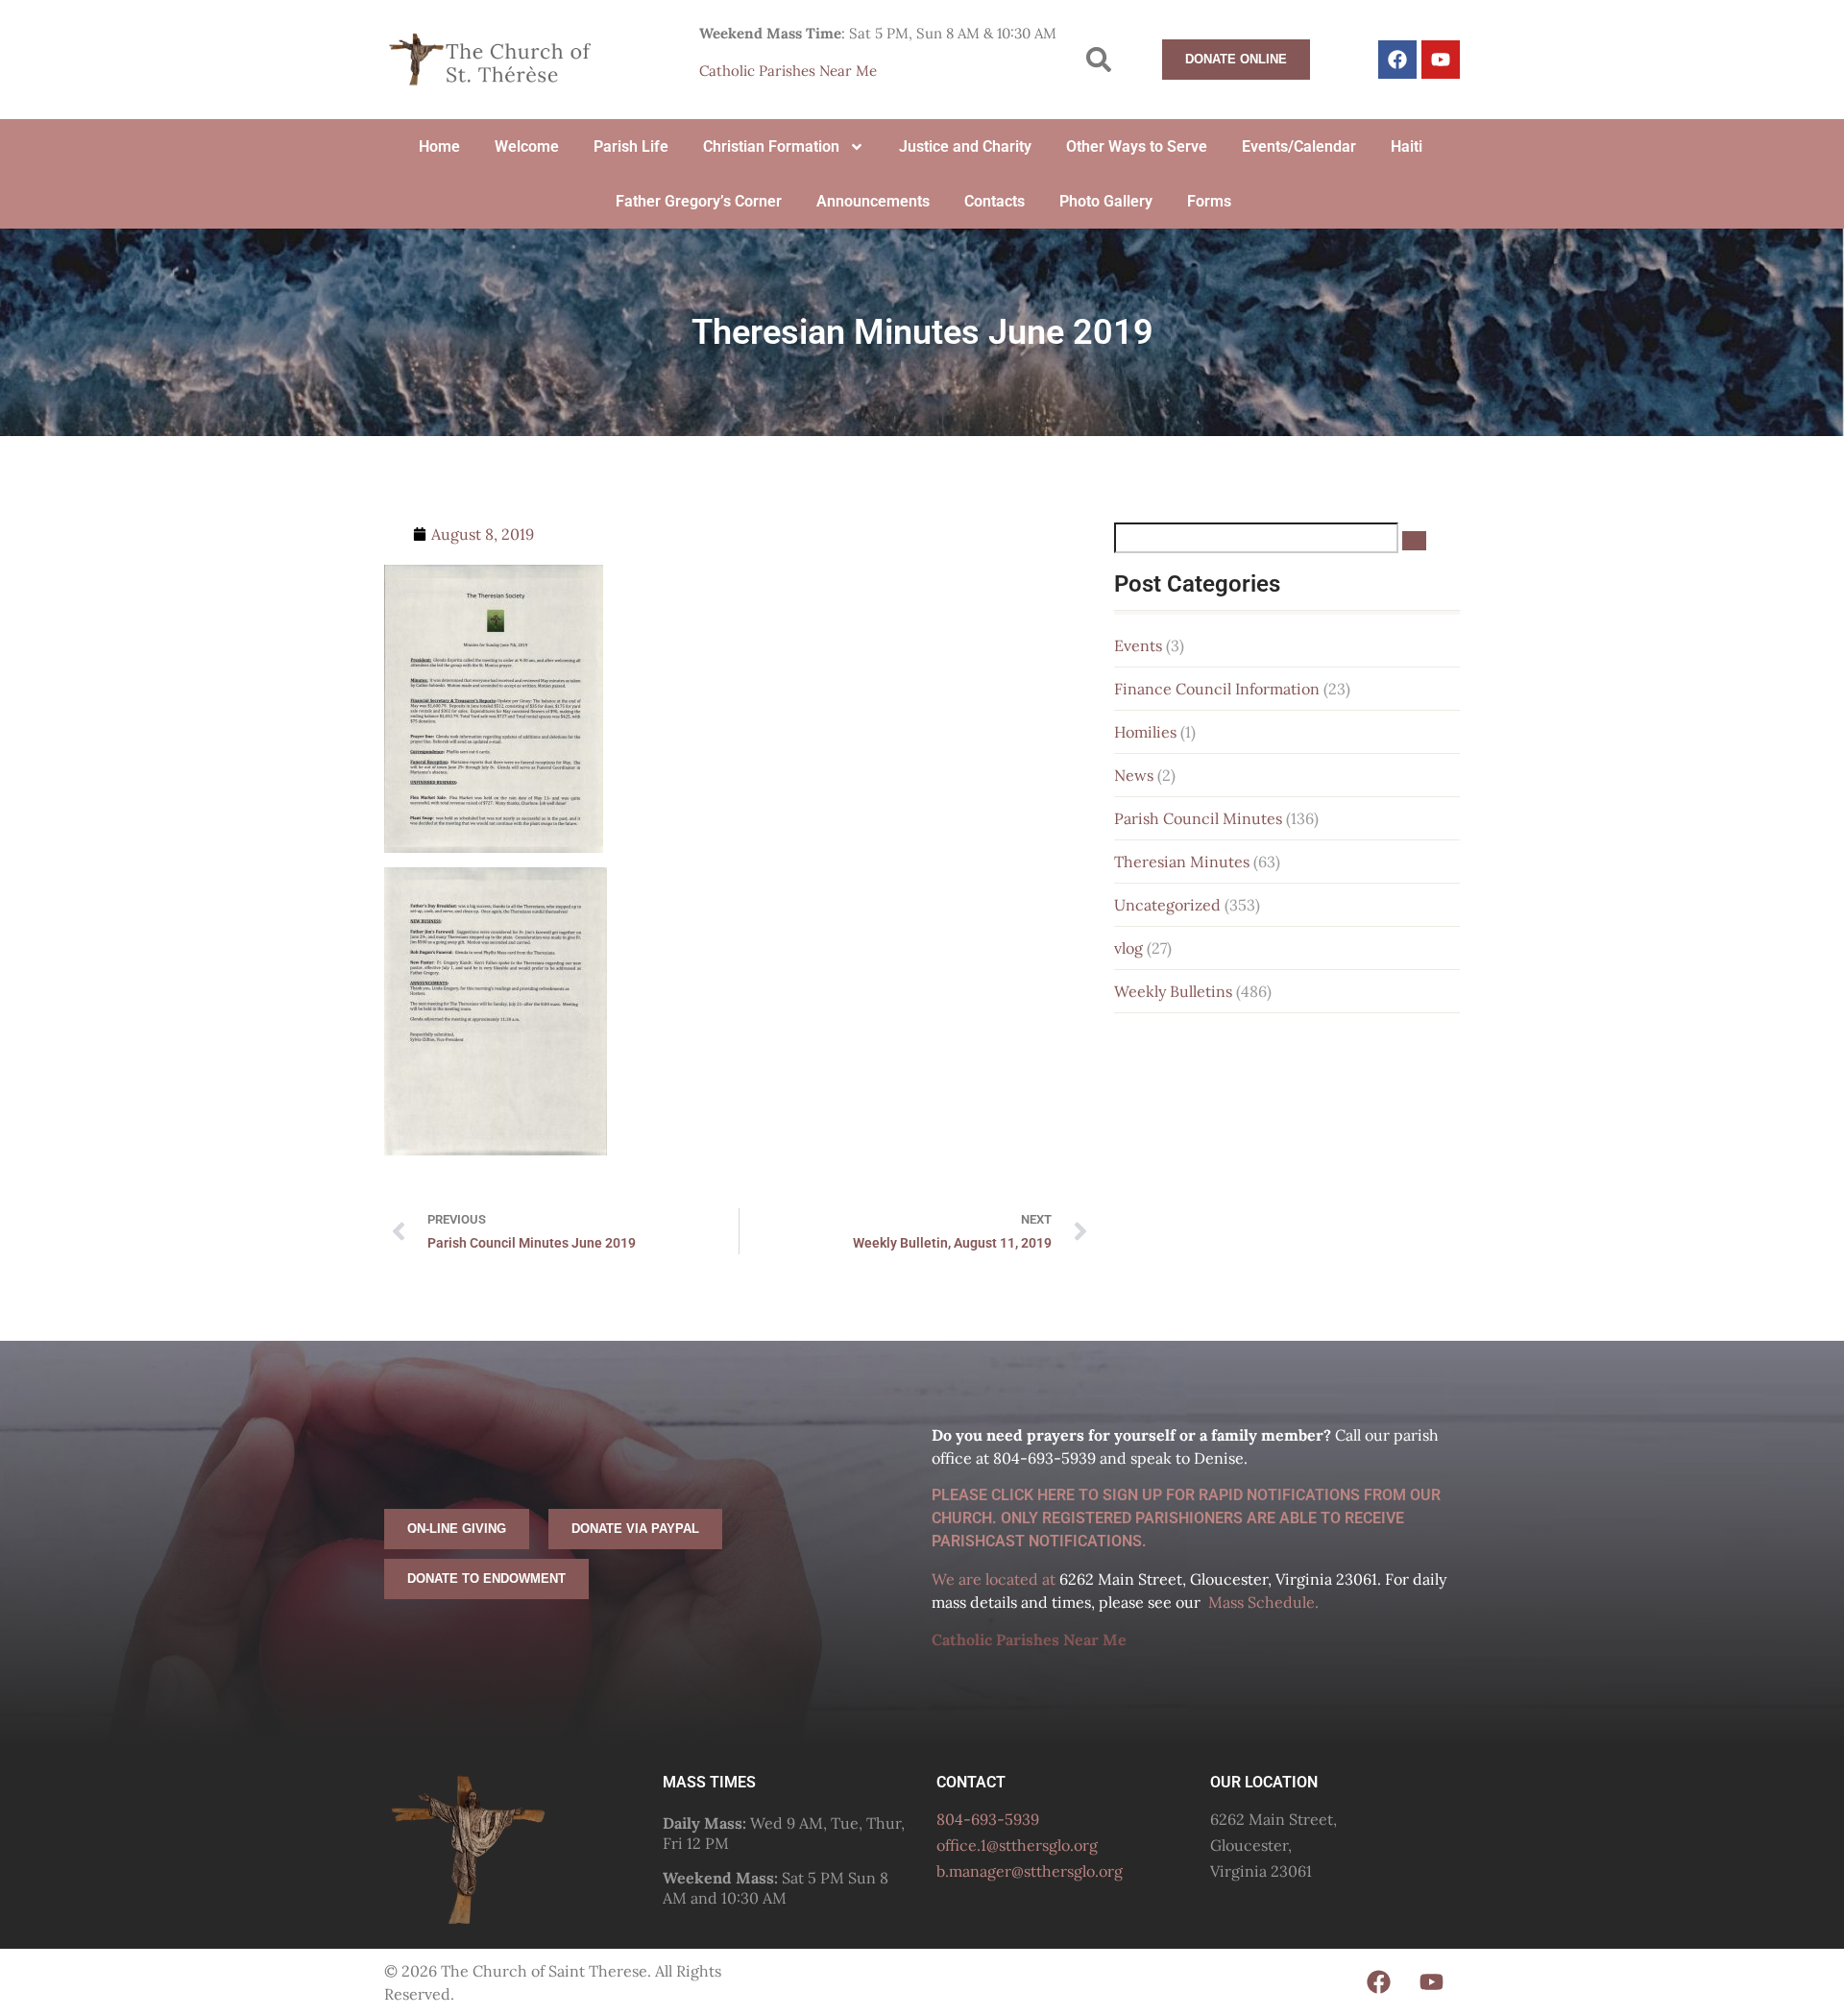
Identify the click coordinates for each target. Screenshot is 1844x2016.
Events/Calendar (1299, 146)
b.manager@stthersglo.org (1030, 1871)
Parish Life (631, 146)
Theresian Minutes (1182, 862)
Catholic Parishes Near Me (788, 71)
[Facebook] (1397, 60)
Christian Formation (771, 146)
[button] (1099, 60)
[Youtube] (1441, 60)
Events (1138, 645)
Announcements (873, 201)
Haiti (1407, 146)
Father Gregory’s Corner (699, 201)
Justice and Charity (965, 146)
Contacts (995, 201)
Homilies (1145, 732)
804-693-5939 (988, 1819)
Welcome (527, 146)
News (1134, 775)
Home (439, 146)
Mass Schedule (1262, 1602)
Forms (1209, 201)
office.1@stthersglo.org (1017, 1845)
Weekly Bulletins (1173, 991)
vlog (1128, 948)
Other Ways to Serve (1137, 146)
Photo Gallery (1106, 201)
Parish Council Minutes (1198, 818)
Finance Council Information (1217, 689)
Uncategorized (1167, 905)
